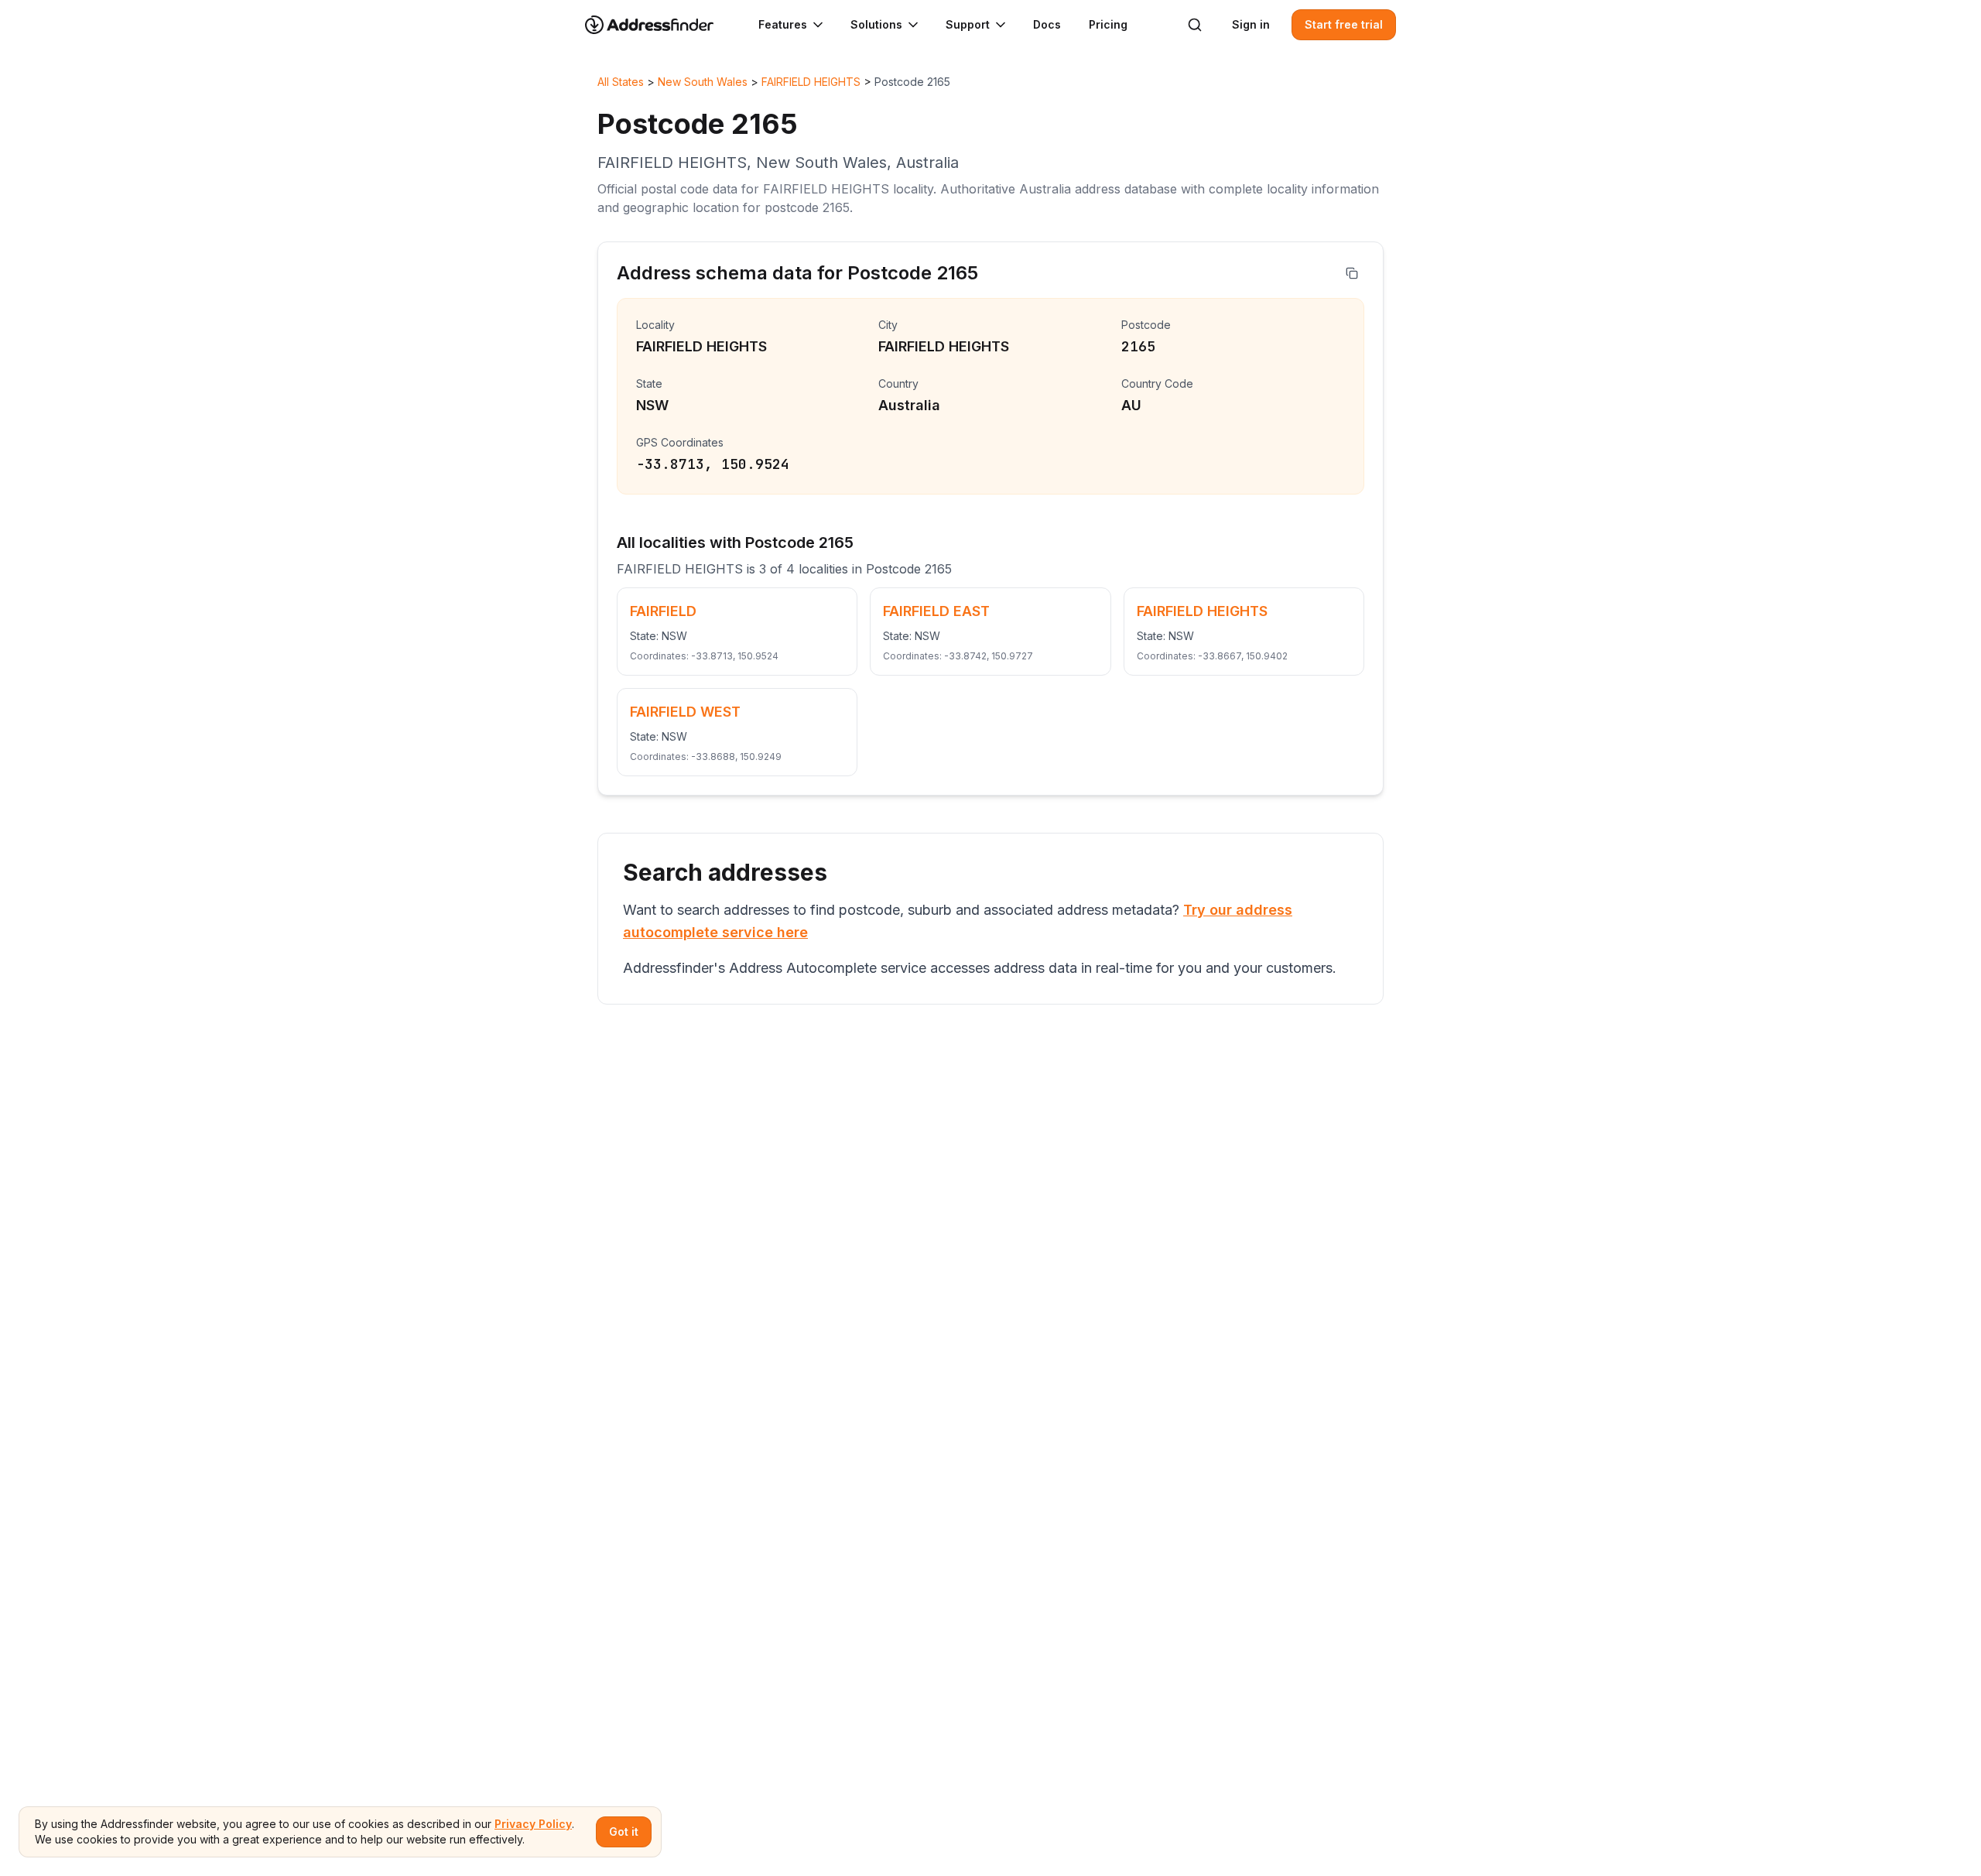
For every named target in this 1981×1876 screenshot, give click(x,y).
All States (621, 82)
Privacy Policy (533, 1824)
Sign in (1251, 24)
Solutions (876, 24)
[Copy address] (1352, 273)
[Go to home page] (659, 25)
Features (783, 24)
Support (968, 24)
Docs (1047, 24)
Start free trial (1344, 24)
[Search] (1195, 25)
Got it (624, 1831)
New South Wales (703, 82)
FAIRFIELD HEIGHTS (811, 82)
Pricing (1108, 24)
